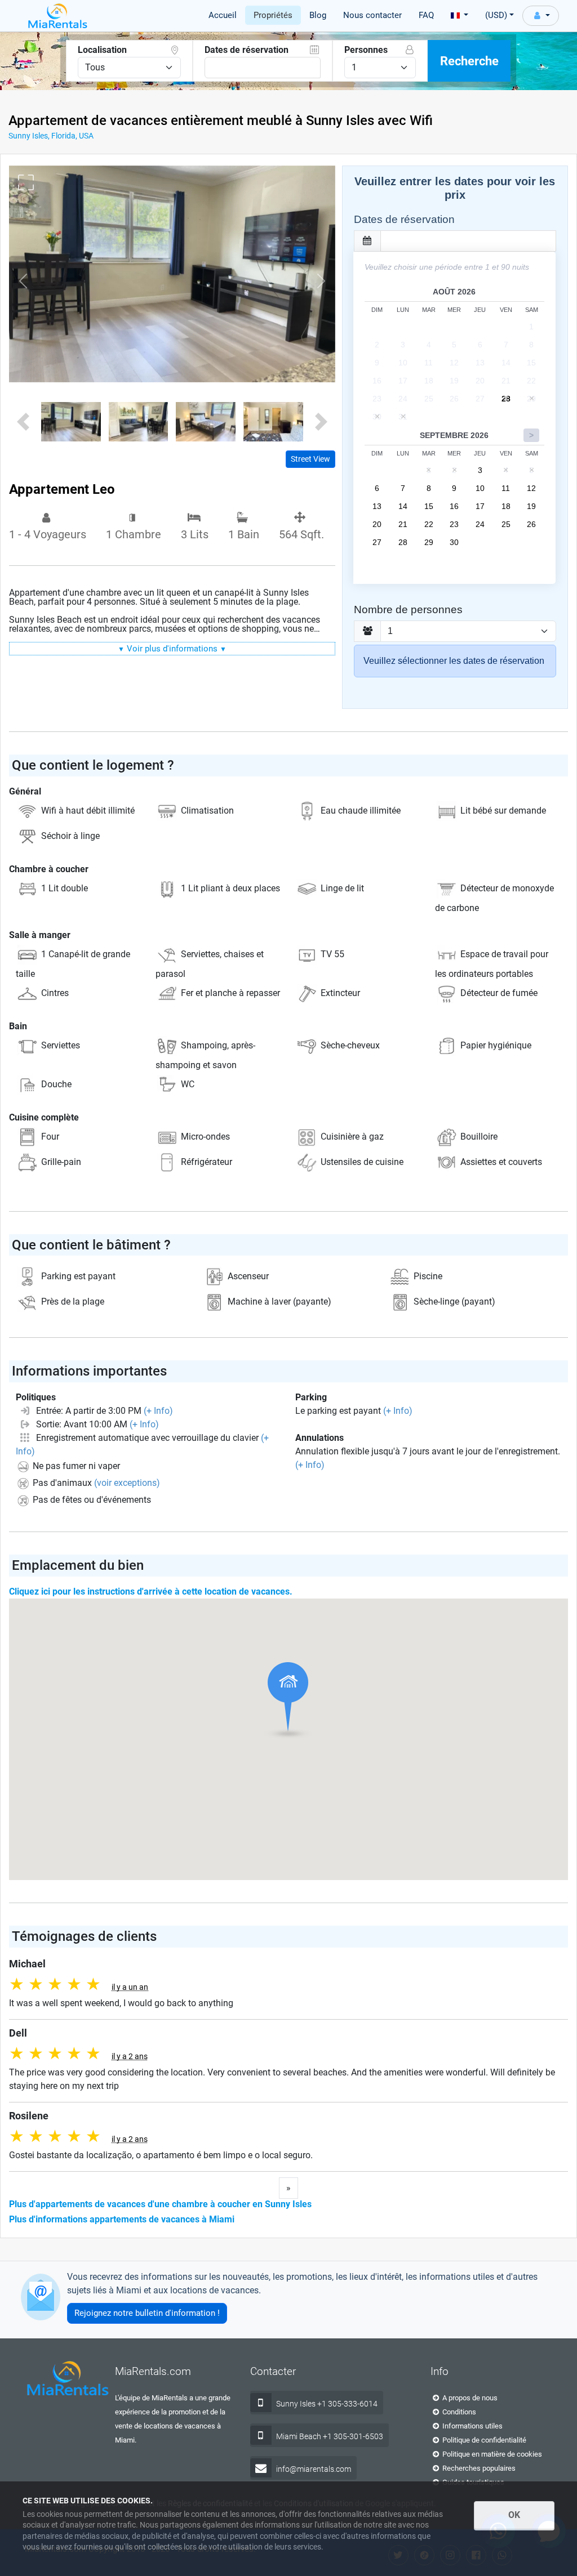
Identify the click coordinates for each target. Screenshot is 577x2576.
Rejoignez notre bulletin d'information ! (147, 2313)
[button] (23, 281)
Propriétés (273, 15)
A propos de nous (469, 2398)
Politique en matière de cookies (491, 2454)
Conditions (458, 2412)
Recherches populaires (478, 2468)
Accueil (223, 15)
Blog (318, 15)
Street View (310, 459)
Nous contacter (372, 15)
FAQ (426, 15)
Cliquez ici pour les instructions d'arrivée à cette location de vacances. (151, 1591)
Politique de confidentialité (483, 2440)
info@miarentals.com (314, 2469)
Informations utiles (472, 2426)
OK (514, 2515)
